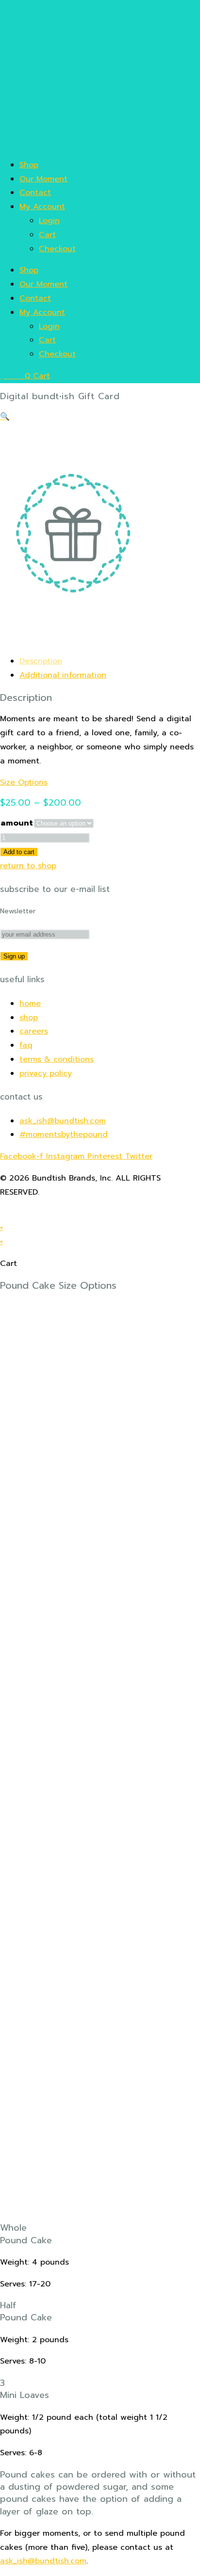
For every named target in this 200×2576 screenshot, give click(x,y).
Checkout (57, 249)
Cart (47, 235)
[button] (5, 417)
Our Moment (43, 179)
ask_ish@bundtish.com (43, 2561)
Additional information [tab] (63, 675)
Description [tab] (41, 661)
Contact (35, 193)
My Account (42, 207)
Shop (29, 165)
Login (49, 221)
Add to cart (19, 852)
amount (17, 823)
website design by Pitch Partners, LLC (74, 1214)
